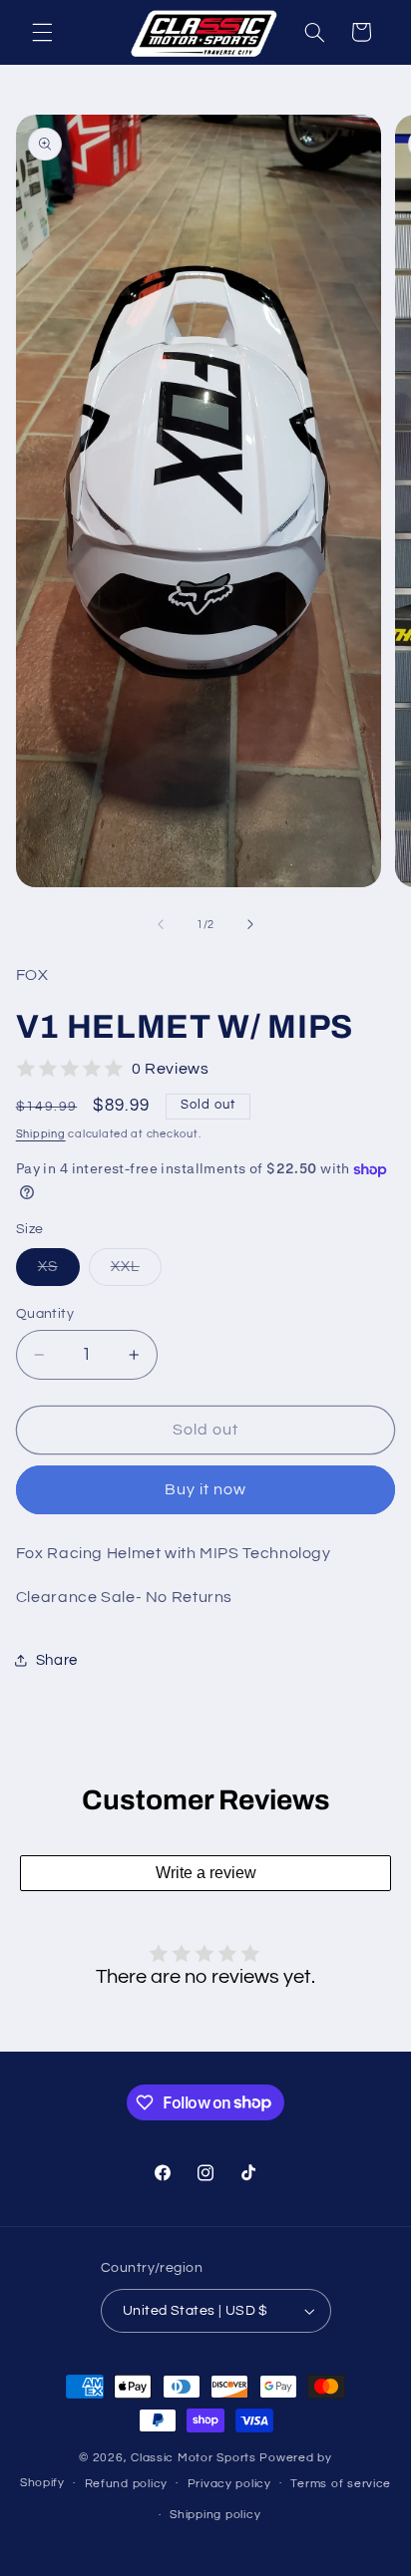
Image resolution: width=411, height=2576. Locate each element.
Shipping (41, 1134)
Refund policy (127, 2484)
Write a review (206, 1873)
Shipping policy (215, 2515)
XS (59, 1272)
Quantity (45, 1314)
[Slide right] (250, 924)
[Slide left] (161, 924)
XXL (136, 1272)
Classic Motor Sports (195, 2458)
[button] (42, 32)
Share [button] (57, 1660)
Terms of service (341, 2484)
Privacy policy (229, 2484)
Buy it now (206, 1489)
